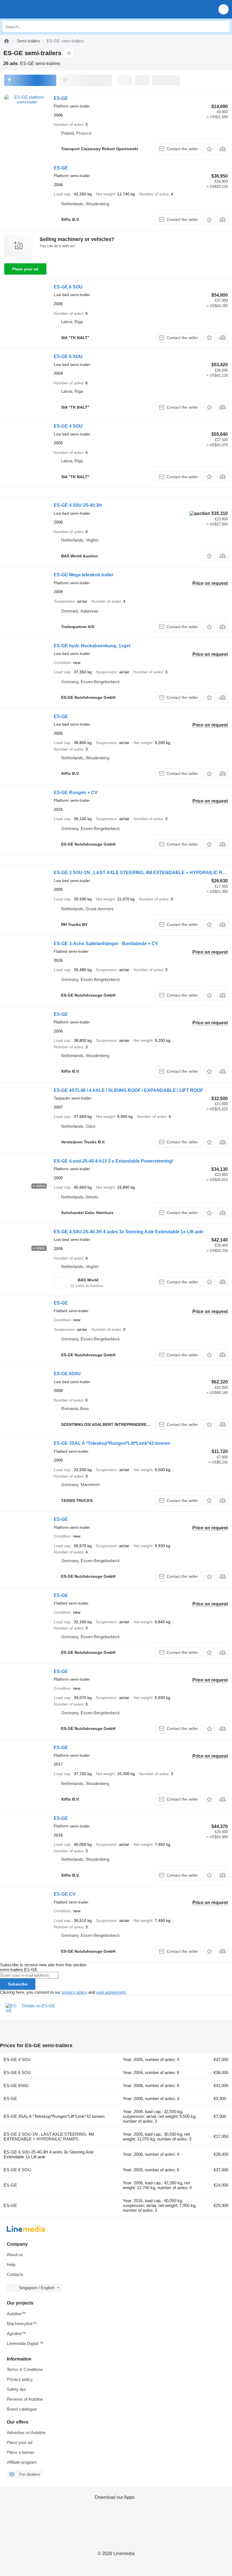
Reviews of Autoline (25, 2399)
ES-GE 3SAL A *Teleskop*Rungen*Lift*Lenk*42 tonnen (112, 1443)
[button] (224, 9)
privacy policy (74, 1992)
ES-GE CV (65, 1894)
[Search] (224, 27)
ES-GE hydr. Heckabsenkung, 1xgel (92, 646)
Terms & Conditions (25, 2369)
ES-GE (61, 98)
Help (11, 2264)
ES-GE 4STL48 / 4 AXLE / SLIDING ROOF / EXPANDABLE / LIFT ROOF (128, 1090)
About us (15, 2255)
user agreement (111, 1992)
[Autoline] (7, 41)
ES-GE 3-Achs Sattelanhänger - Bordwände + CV (106, 944)
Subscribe (18, 1984)
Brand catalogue (22, 2409)
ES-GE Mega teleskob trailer (84, 575)
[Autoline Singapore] (37, 9)
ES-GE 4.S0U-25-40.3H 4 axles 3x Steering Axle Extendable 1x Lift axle (129, 1232)
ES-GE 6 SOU (68, 287)
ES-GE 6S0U (67, 1374)
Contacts (15, 2274)
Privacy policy (20, 2379)
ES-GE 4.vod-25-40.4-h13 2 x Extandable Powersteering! (114, 1161)
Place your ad (25, 269)
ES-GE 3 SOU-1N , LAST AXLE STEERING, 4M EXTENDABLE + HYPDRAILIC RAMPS (49, 2137)
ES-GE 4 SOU (68, 426)
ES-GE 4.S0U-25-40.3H (78, 505)
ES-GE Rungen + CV (76, 793)
